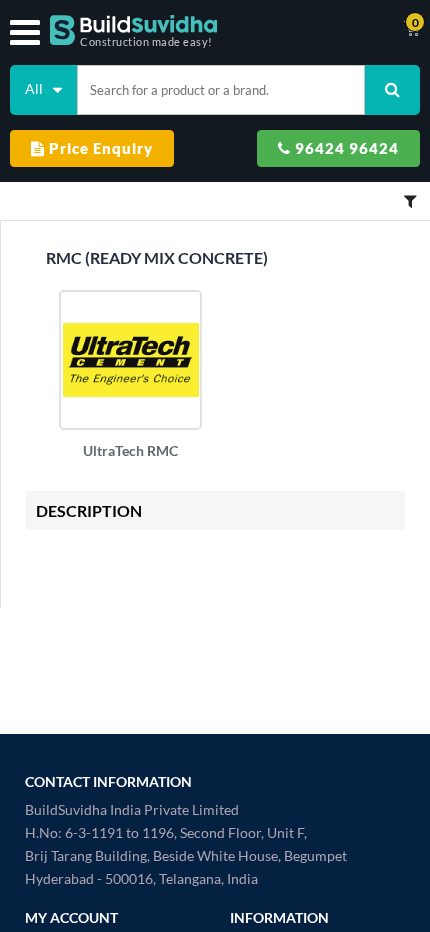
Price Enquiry (99, 148)
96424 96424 (345, 148)
